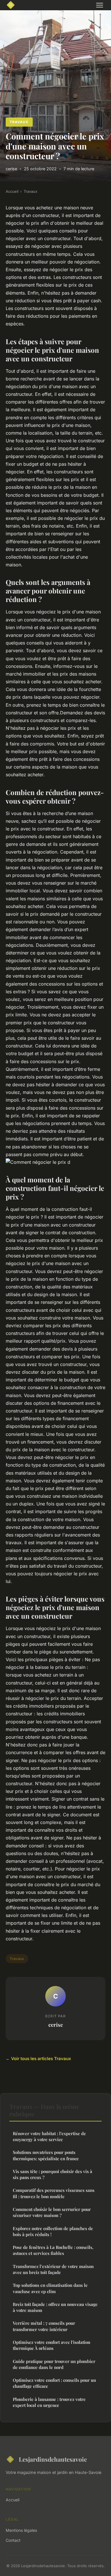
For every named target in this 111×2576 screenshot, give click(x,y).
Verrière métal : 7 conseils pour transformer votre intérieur (44, 2326)
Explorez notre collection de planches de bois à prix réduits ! (53, 2231)
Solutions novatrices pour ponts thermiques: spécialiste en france (46, 2155)
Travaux (19, 122)
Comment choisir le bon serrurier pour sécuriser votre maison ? (52, 2212)
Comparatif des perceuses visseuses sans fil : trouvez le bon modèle (54, 2193)
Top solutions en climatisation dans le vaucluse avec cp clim (50, 2288)
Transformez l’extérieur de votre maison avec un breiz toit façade (53, 2269)
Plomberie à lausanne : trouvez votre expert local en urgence (49, 2402)
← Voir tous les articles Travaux (38, 2059)
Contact (13, 2540)
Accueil (12, 191)
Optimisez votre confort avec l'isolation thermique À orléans (52, 2345)
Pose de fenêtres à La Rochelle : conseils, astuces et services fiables (53, 2250)
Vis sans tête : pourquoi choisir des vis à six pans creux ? (53, 2174)
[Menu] (100, 5)
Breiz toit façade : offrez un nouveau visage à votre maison (55, 2307)
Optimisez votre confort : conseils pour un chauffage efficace (54, 2383)
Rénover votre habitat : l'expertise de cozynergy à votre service (49, 2136)
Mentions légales (21, 2530)
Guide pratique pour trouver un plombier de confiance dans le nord (54, 2364)
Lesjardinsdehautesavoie (53, 2459)
